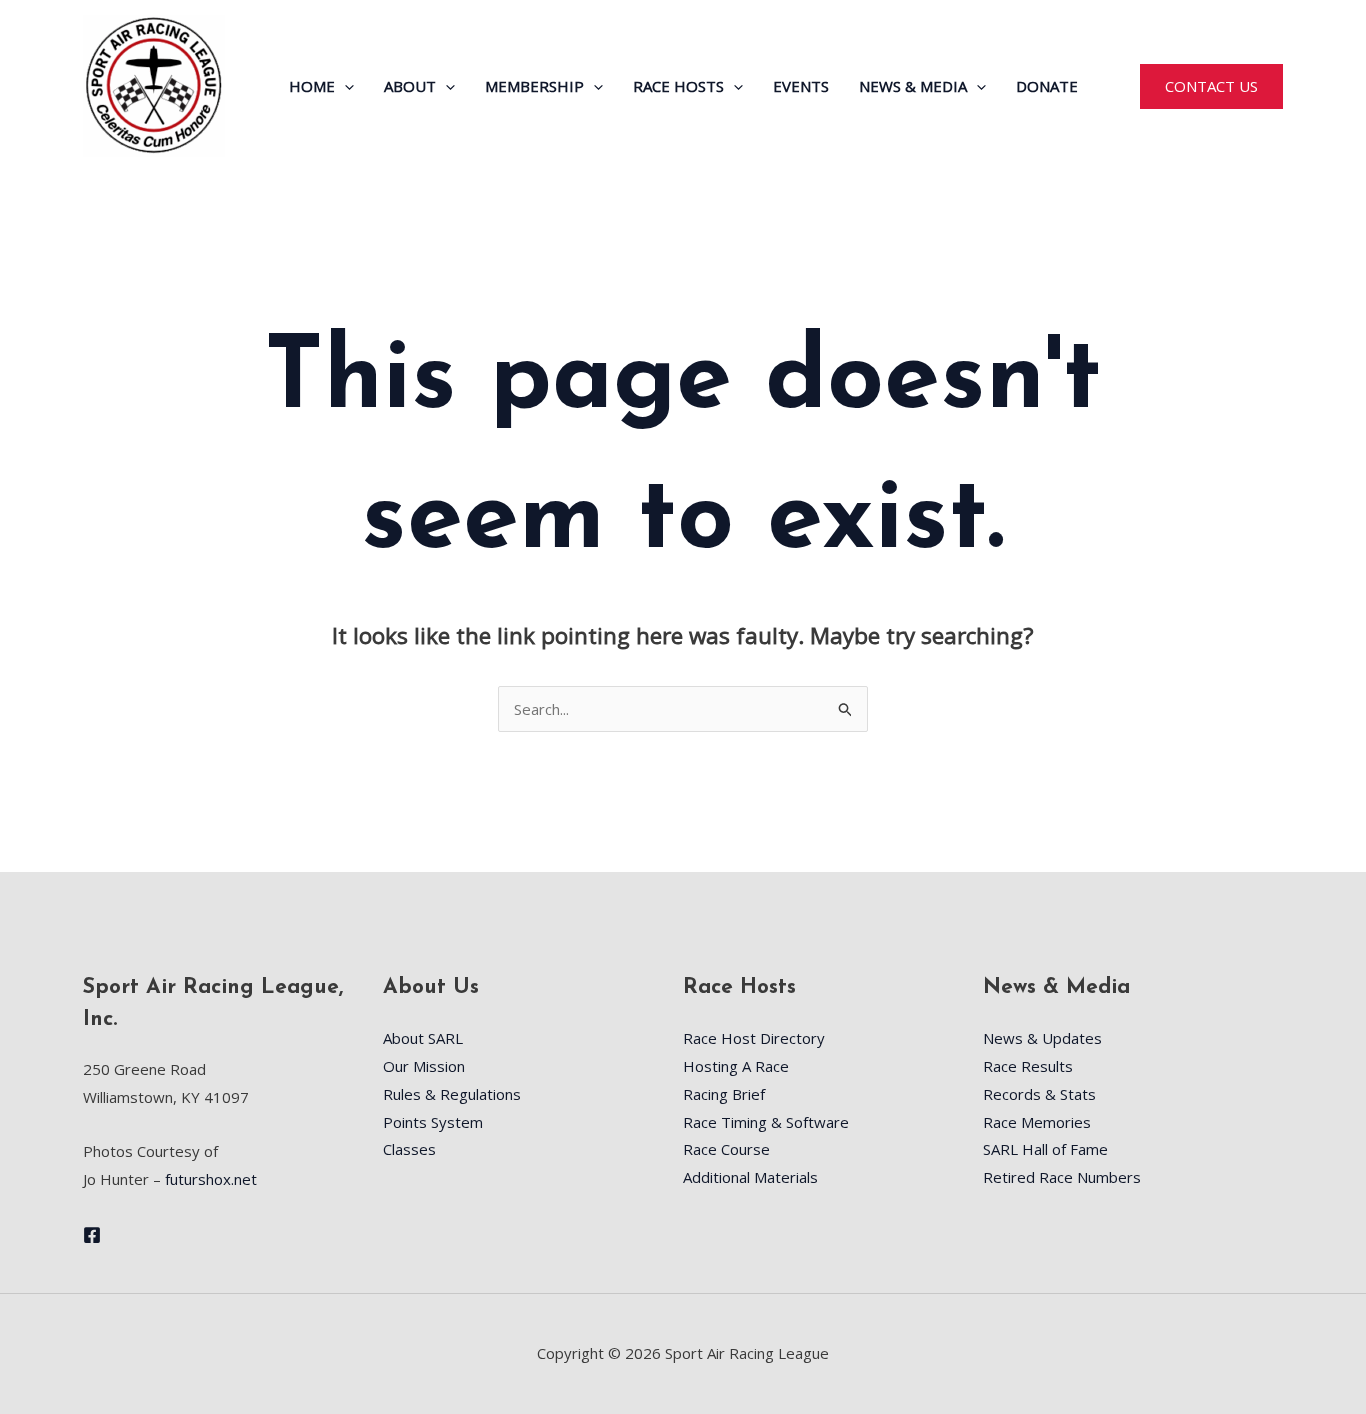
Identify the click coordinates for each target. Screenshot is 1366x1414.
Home (312, 86)
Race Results (1028, 1066)
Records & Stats (1039, 1094)
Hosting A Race (736, 1066)
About (410, 86)
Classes (409, 1149)
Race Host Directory (754, 1038)
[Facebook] (92, 1235)
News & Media (913, 86)
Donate (1047, 86)
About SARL (423, 1038)
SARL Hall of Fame (1045, 1149)
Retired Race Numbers (1062, 1177)
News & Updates (1042, 1038)
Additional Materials (750, 1177)
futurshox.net (211, 1179)
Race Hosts (678, 86)
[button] (344, 86)
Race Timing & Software (766, 1122)
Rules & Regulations (452, 1094)
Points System (433, 1122)
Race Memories (1037, 1122)
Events (801, 86)
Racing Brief (724, 1094)
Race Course (726, 1149)
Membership (534, 86)
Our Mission (424, 1066)
